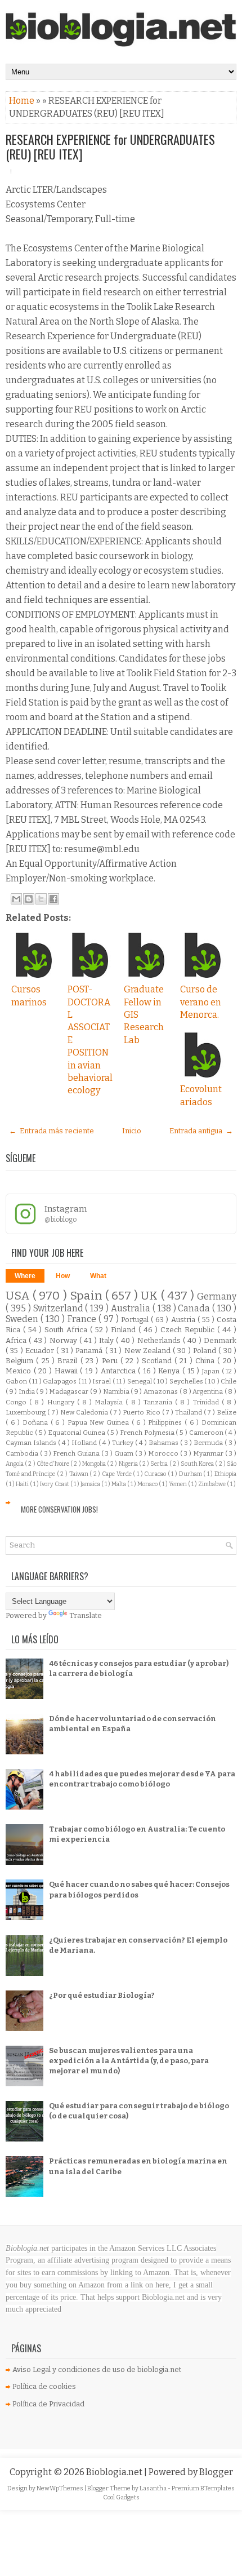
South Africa (67, 1330)
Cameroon (207, 1433)
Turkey (124, 1443)
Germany (217, 1296)
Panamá (90, 1351)
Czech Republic (189, 1330)
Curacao (156, 1474)
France (83, 1319)
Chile (228, 1381)
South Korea (198, 1464)
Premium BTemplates (203, 2488)
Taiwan (80, 1474)
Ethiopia (225, 1474)
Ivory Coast (55, 1484)
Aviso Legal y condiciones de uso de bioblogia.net (97, 2369)
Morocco (164, 1453)
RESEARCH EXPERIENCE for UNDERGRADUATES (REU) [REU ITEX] (110, 147)
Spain (88, 1296)
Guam (125, 1453)
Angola (15, 1464)
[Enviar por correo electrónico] (16, 899)
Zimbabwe (212, 1484)
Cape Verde (117, 1474)
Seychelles (187, 1381)
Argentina (209, 1391)
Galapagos (60, 1381)
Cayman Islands (32, 1443)
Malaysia (110, 1402)
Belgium (21, 1361)
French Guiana (77, 1453)
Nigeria (129, 1464)
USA (19, 1296)
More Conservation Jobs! (59, 1509)
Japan (212, 1371)
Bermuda (209, 1443)
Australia (132, 1308)
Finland (125, 1330)
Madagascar (70, 1391)
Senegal (140, 1381)
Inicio (132, 1131)
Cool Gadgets (121, 2497)
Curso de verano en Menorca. (201, 1002)
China (206, 1361)
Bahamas (164, 1443)
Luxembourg (26, 1412)
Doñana (37, 1422)
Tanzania (159, 1402)
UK (151, 1296)
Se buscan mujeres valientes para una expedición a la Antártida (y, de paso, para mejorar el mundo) (129, 2061)
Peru (111, 1361)
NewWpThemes (60, 2488)
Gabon (17, 1381)
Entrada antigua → (201, 1131)
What (98, 1276)
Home (23, 101)
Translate (86, 1615)
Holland (85, 1443)
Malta (119, 1484)
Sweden (23, 1319)
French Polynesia (148, 1433)
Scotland (158, 1361)
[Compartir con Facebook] (53, 899)
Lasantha (154, 2488)
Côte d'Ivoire (53, 1464)
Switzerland (59, 1308)
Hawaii (68, 1371)
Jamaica (91, 1484)
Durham (191, 1474)
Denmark (220, 1340)
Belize (227, 1412)
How (63, 1276)
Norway (64, 1340)
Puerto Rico (142, 1412)
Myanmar (209, 1453)
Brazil (69, 1361)
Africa (17, 1340)
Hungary (62, 1402)
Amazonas (162, 1391)
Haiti (23, 1484)
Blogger (216, 2472)
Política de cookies (44, 2386)
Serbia (160, 1464)
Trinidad (207, 1402)
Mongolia (95, 1464)
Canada (195, 1308)
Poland (206, 1351)
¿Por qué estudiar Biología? (102, 1995)
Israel (102, 1381)
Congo (17, 1402)
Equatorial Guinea (77, 1433)
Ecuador (41, 1351)
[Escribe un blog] (29, 899)
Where (25, 1276)
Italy (107, 1340)
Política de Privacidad (48, 2404)
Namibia (117, 1391)
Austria (184, 1320)
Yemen (178, 1484)
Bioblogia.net (115, 2472)
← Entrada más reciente (51, 1131)
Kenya (170, 1371)
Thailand (189, 1412)
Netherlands (160, 1340)
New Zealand (149, 1351)
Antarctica (120, 1371)
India (28, 1391)
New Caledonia (85, 1412)
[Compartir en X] (41, 899)
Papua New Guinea (100, 1422)
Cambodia (23, 1453)
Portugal (136, 1320)
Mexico (20, 1371)
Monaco (148, 1484)
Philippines (166, 1422)
